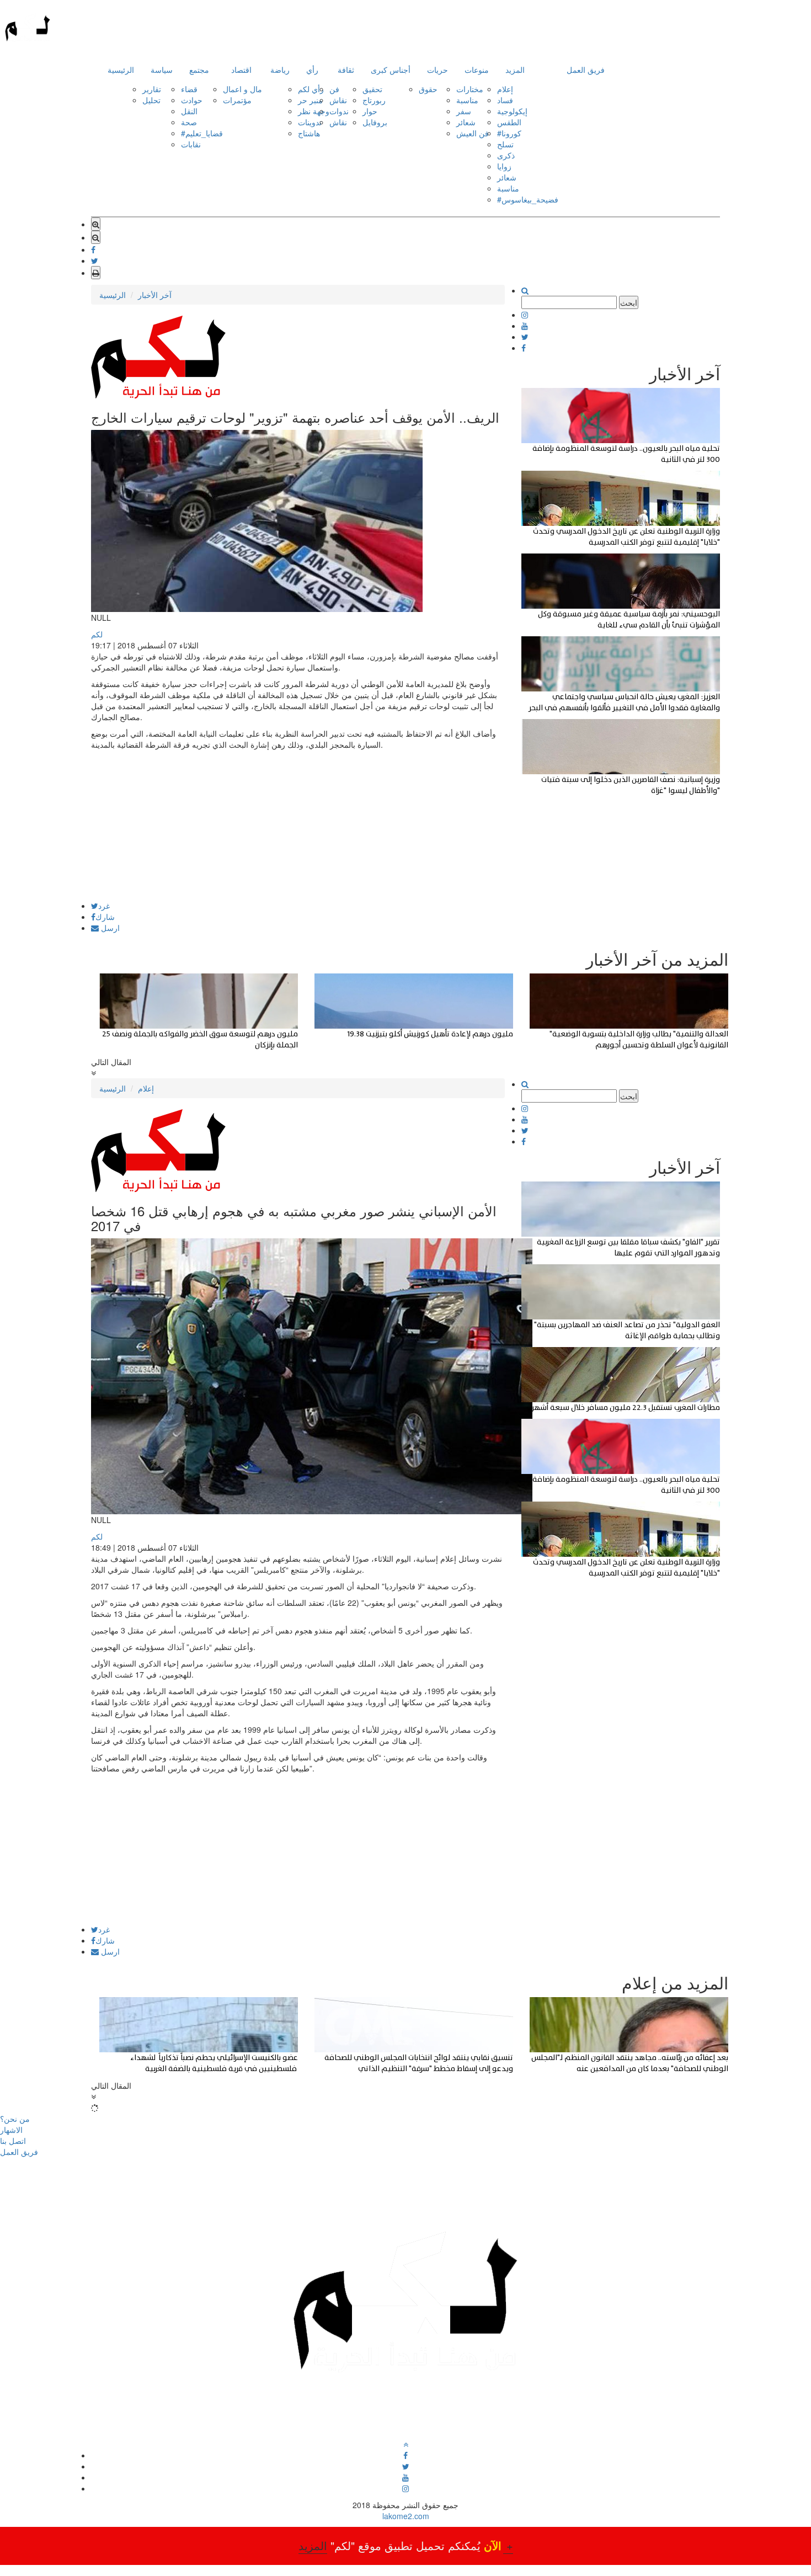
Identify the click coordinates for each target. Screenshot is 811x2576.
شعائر (466, 122)
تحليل (151, 100)
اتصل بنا (13, 2141)
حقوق (428, 89)
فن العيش (473, 133)
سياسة (162, 70)
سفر (464, 111)
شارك (105, 917)
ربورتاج (374, 100)
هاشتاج (309, 133)
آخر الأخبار (155, 295)
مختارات (470, 89)
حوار (370, 111)
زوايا (504, 166)
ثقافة (346, 70)
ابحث (629, 302)
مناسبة (467, 100)
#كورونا (509, 133)
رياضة (280, 70)
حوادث (192, 100)
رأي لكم (311, 89)
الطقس (509, 122)
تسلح (505, 144)
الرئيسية (121, 70)
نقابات (191, 144)
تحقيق (372, 89)
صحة (189, 122)
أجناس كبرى (391, 70)
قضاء (189, 89)
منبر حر (310, 100)
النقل (189, 111)
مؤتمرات (237, 100)
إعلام (505, 89)
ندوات (339, 111)
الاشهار (11, 2130)
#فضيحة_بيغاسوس (528, 199)
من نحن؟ (15, 2119)
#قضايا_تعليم (202, 133)
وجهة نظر (314, 111)
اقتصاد (241, 70)
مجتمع (199, 70)
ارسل (109, 928)
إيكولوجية (512, 111)
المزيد (515, 70)
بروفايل (375, 122)
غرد (104, 906)
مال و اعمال (242, 89)
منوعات (477, 70)
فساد (505, 100)
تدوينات (310, 122)
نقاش (338, 100)
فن (334, 89)
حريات (437, 70)
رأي (312, 70)
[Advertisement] (298, 824)
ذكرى (506, 155)
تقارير (152, 89)
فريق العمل (586, 70)
